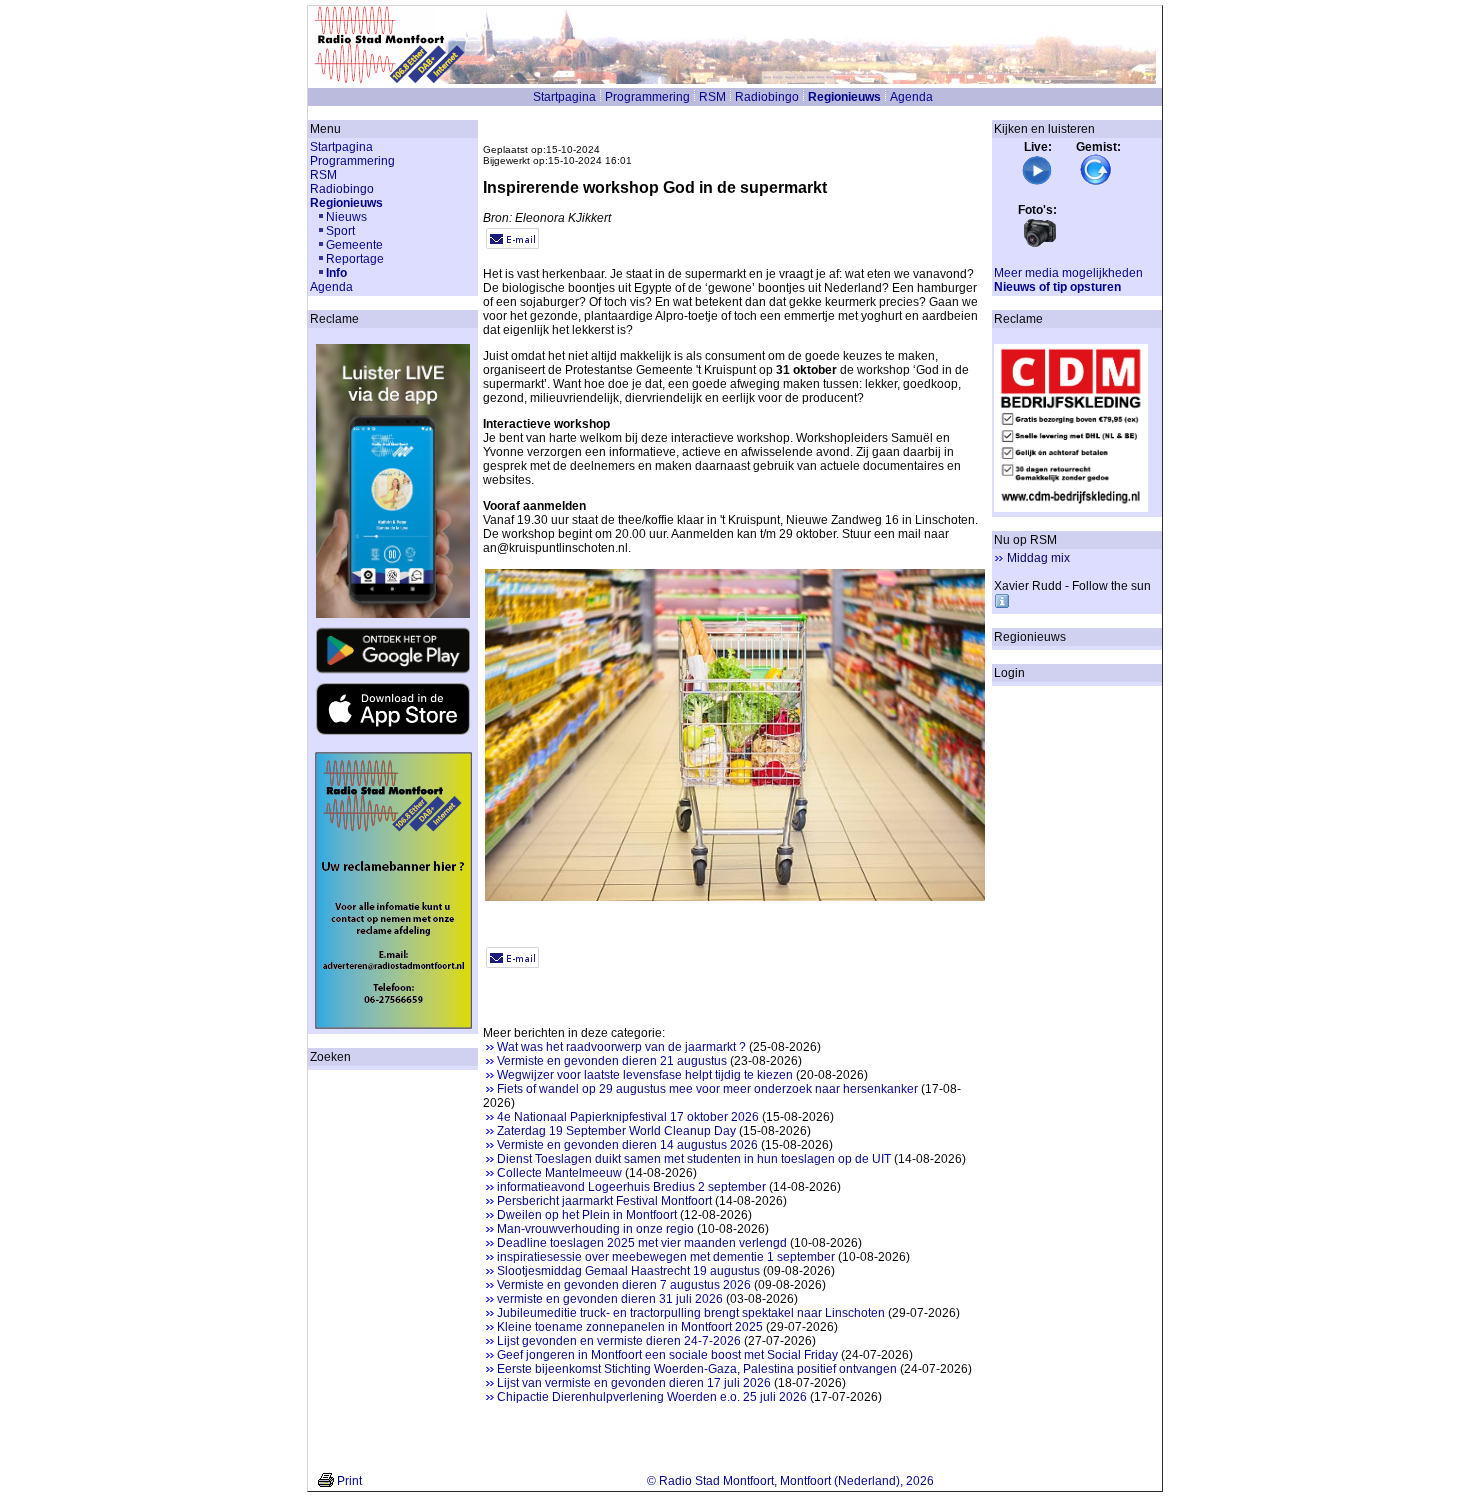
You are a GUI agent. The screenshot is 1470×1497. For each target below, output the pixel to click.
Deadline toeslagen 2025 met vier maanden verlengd (642, 1243)
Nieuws (346, 217)
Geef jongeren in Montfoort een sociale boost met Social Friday (667, 1355)
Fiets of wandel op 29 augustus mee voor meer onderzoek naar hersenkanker (707, 1089)
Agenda (911, 97)
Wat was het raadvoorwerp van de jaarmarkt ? (621, 1047)
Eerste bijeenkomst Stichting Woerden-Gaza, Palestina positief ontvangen (697, 1369)
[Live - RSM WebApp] (1037, 182)
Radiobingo (767, 97)
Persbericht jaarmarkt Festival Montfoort (604, 1201)
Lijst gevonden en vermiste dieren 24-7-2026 (619, 1341)
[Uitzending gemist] (1096, 182)
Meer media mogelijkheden (1068, 273)
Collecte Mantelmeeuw (559, 1173)
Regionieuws (844, 97)
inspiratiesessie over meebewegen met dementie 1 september (666, 1257)
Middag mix (1038, 558)
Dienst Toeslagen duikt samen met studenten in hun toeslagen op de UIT (694, 1159)
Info (336, 273)
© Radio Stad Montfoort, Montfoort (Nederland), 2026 (790, 1481)
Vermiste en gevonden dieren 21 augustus (612, 1061)
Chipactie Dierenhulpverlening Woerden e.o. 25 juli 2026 (652, 1397)
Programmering (647, 97)
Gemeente (354, 245)
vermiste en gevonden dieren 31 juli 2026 (610, 1299)
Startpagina (564, 97)
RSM (712, 97)
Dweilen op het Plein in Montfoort (587, 1215)
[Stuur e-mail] (512, 245)
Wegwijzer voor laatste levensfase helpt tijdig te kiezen (645, 1075)
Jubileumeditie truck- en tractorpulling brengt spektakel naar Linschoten (691, 1313)
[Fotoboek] (1040, 245)
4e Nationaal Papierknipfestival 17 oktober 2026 (628, 1117)
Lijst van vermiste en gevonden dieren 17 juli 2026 (634, 1383)
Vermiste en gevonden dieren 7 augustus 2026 (624, 1285)
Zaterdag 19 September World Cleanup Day (616, 1131)
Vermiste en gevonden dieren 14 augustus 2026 (627, 1145)
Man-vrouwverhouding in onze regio (595, 1229)
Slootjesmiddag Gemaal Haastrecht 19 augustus (628, 1271)
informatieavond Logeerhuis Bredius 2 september (631, 1187)
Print (349, 1481)
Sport (340, 231)
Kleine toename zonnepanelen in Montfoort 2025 (630, 1327)
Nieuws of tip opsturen (1057, 287)
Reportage (355, 259)
